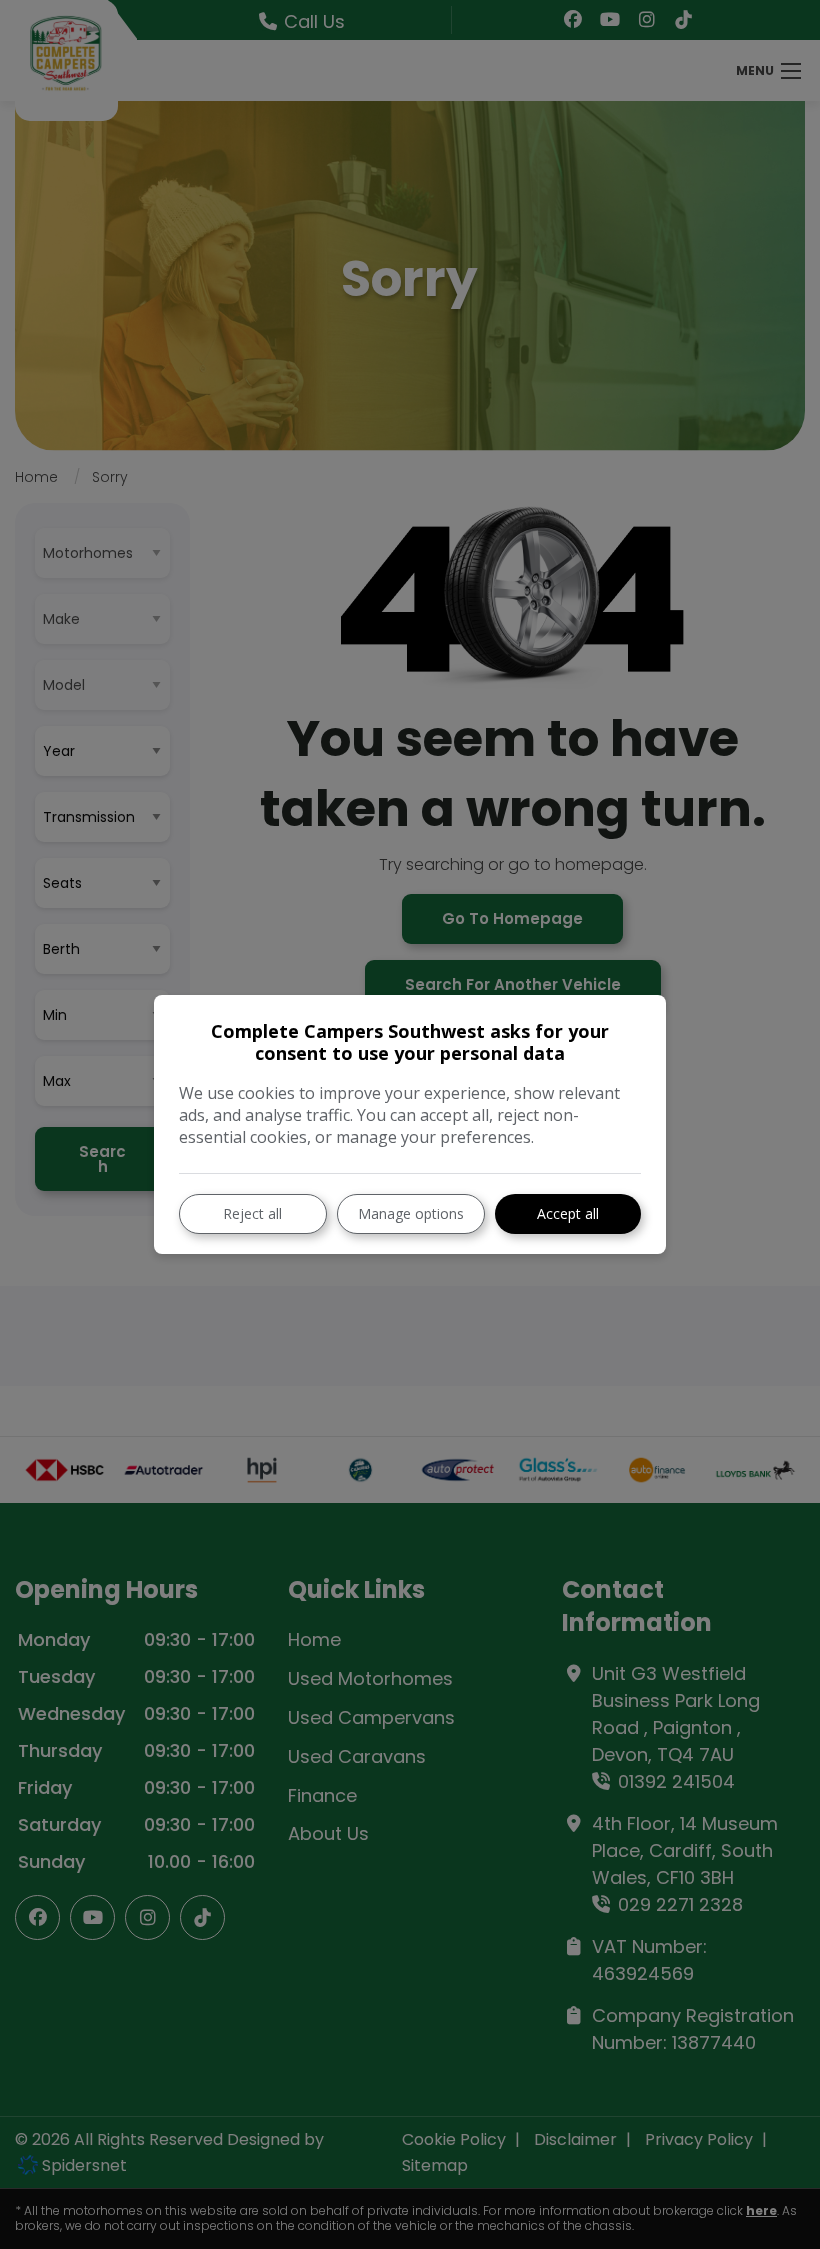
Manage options (411, 1213)
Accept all (568, 1213)
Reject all (252, 1213)
